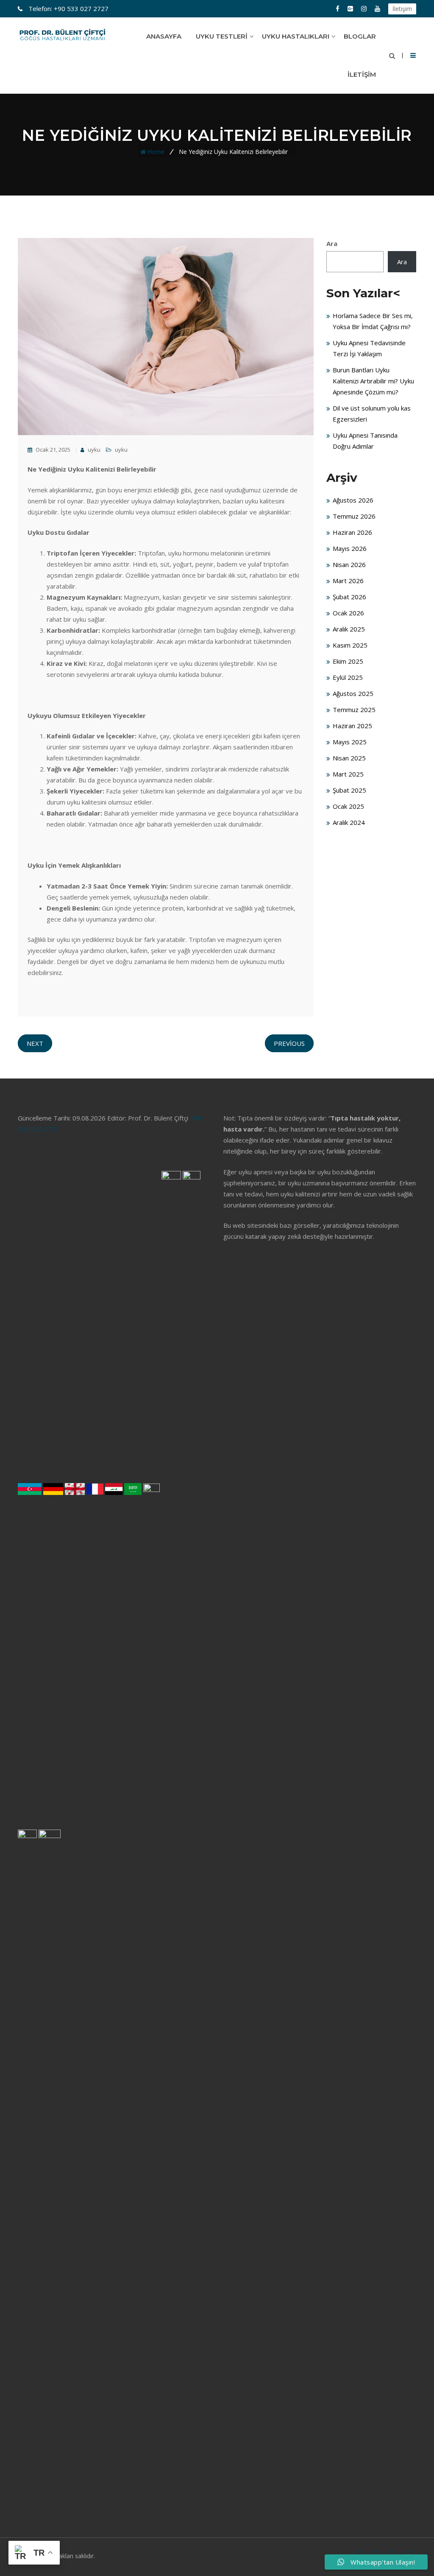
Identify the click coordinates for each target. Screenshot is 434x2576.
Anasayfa (164, 36)
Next (35, 1043)
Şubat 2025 (349, 790)
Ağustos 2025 (353, 693)
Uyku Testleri (222, 36)
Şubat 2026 (349, 597)
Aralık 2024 (349, 822)
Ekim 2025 (348, 661)
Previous (289, 1043)
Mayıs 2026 (350, 548)
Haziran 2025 (352, 726)
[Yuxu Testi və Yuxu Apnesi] (30, 1493)
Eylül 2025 (348, 677)
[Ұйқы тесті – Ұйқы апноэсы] (50, 2152)
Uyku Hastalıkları (296, 36)
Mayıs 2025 (350, 742)
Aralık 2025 (349, 629)
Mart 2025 (348, 774)
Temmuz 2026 (354, 516)
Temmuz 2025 (354, 710)
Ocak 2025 (348, 806)
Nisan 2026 (349, 564)
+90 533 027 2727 (68, 8)
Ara (332, 243)
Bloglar (360, 36)
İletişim (402, 9)
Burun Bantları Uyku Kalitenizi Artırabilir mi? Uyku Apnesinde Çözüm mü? (373, 381)
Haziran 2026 (352, 532)
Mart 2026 (348, 581)
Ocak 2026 (348, 613)
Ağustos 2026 (353, 500)
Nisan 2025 (349, 758)
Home (156, 152)
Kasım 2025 (350, 645)
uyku (93, 450)
